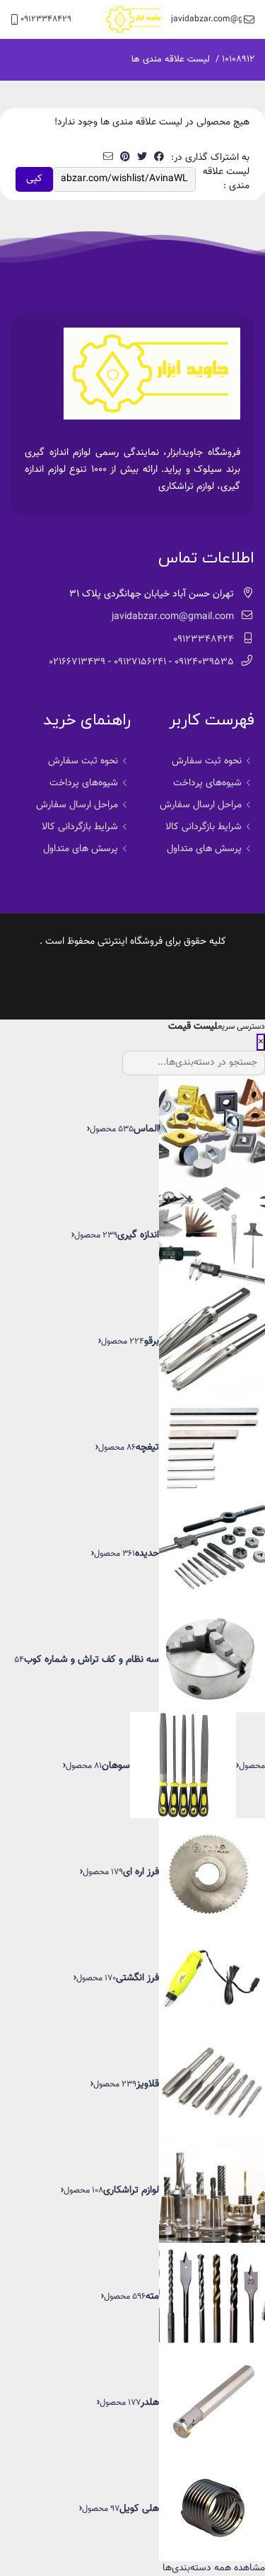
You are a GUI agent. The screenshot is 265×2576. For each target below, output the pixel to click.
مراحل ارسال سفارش (201, 805)
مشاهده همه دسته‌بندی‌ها (214, 2568)
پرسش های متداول (204, 849)
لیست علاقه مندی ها (171, 59)
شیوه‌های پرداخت (207, 783)
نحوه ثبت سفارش (207, 761)
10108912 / (235, 59)
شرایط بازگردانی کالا (204, 827)
